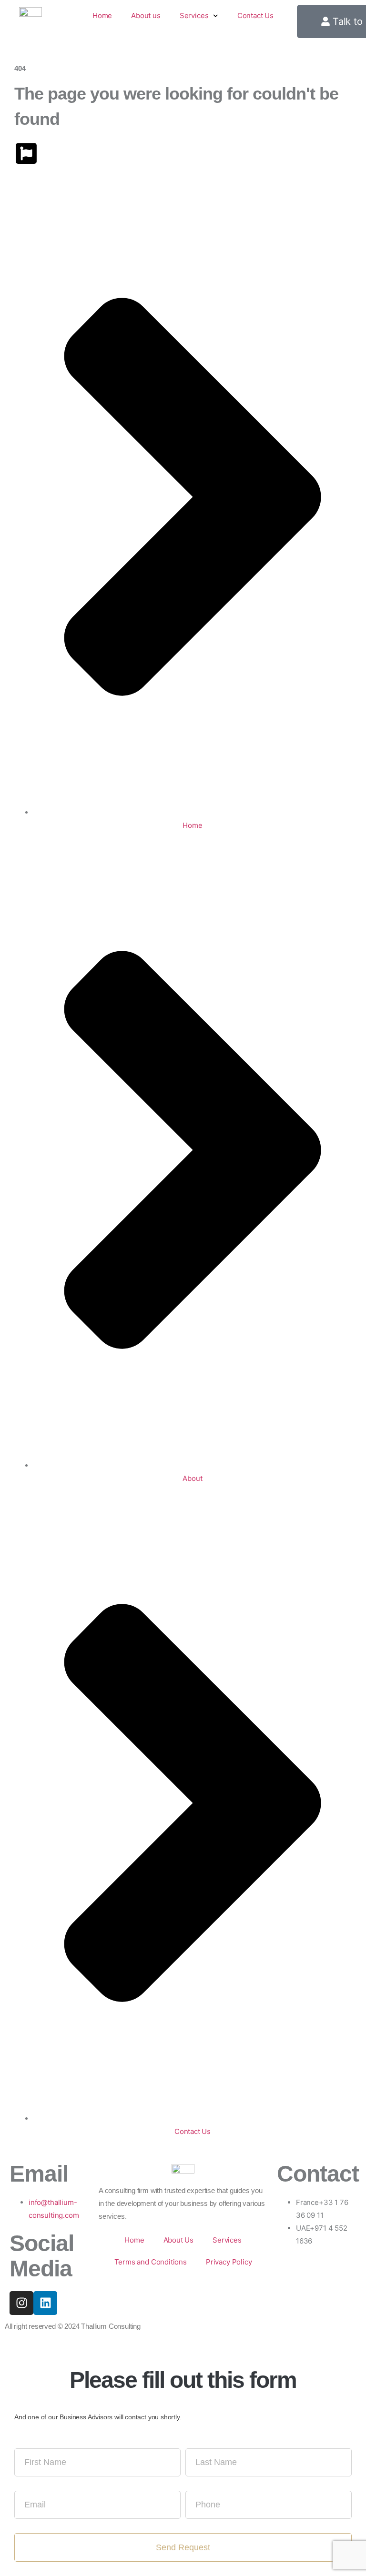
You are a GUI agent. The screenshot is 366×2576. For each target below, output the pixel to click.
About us (146, 15)
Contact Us (255, 15)
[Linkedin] (45, 2303)
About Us (179, 2240)
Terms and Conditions (151, 2262)
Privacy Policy (229, 2262)
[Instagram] (21, 2303)
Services (194, 15)
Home (102, 15)
